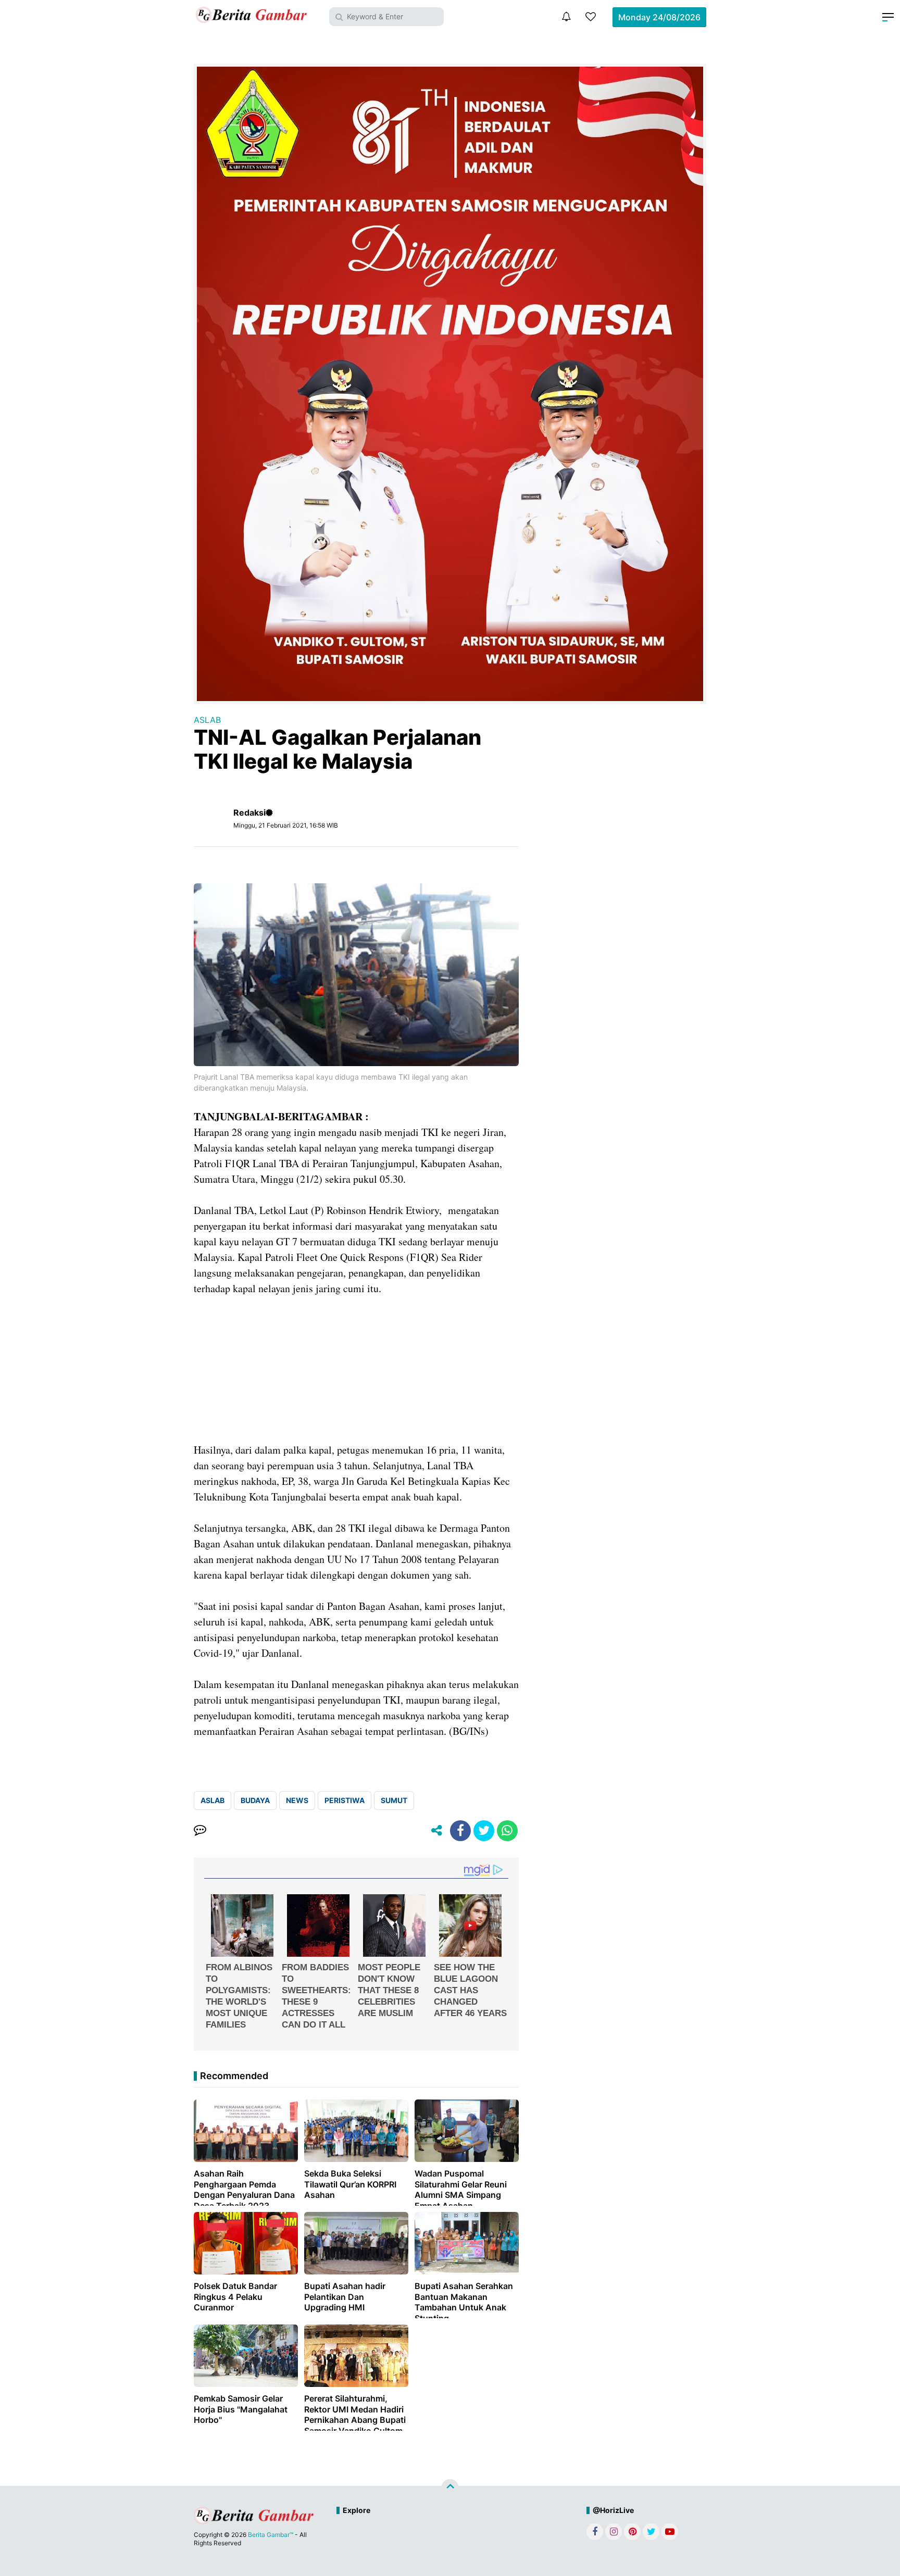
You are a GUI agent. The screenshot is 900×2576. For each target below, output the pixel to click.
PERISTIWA (345, 1800)
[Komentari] (200, 1831)
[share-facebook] (460, 1831)
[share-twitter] (484, 1831)
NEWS (297, 1800)
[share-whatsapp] (507, 1831)
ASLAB (207, 720)
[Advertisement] (356, 1369)
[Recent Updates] (566, 17)
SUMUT (394, 1800)
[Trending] (591, 17)
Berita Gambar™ (271, 2535)
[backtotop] (450, 2488)
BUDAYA (255, 1800)
